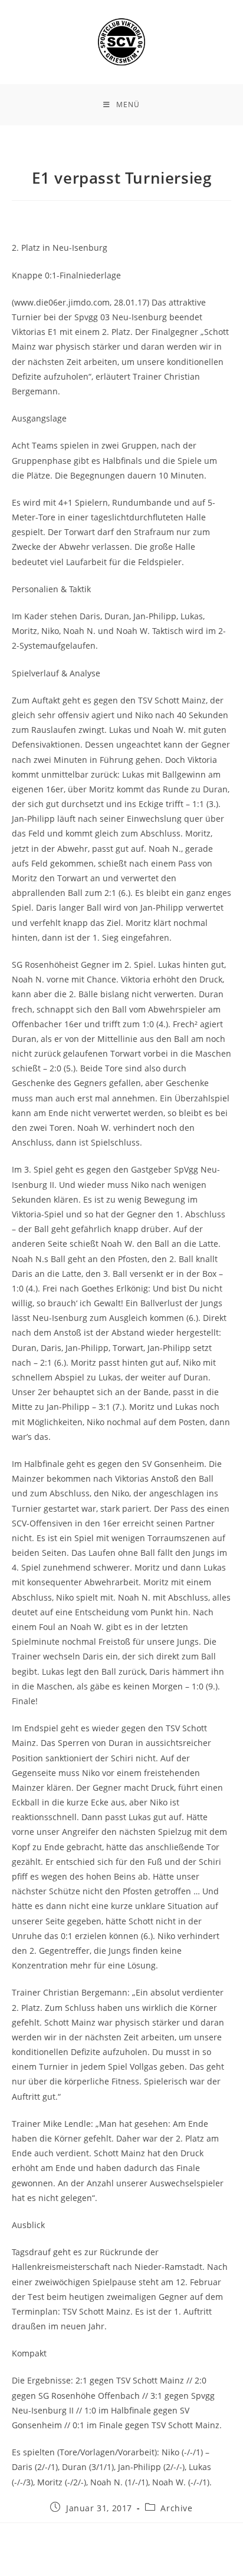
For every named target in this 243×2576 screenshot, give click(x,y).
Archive (176, 2508)
